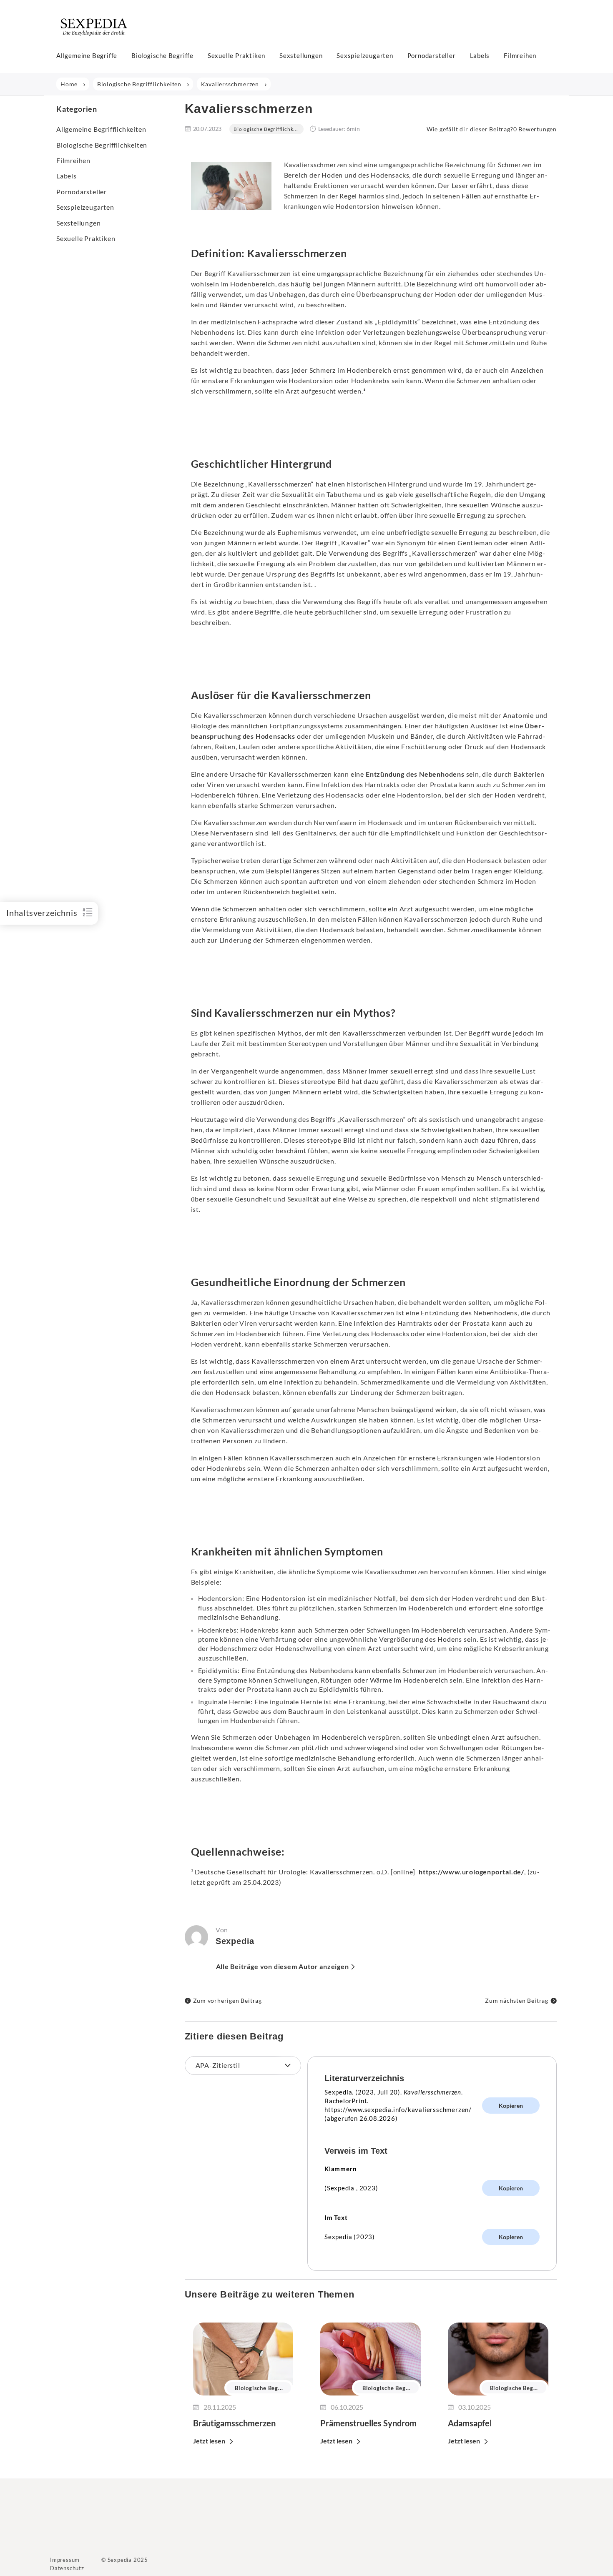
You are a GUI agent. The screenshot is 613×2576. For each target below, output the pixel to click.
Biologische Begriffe (162, 55)
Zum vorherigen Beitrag (228, 2000)
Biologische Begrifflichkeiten (102, 145)
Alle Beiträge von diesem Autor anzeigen (283, 1966)
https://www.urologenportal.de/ (471, 1872)
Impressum (65, 2560)
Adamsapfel (470, 2423)
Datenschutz (67, 2568)
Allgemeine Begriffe (87, 55)
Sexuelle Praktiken (236, 55)
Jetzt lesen (209, 2441)
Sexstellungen (301, 55)
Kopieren (511, 2106)
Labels (480, 55)
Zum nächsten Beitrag (517, 2000)
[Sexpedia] (94, 39)
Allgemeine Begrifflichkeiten (101, 129)
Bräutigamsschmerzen (234, 2423)
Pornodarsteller (432, 55)
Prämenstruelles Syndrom (368, 2423)
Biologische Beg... (259, 2388)
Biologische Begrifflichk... (266, 129)
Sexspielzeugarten (365, 55)
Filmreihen (520, 55)
